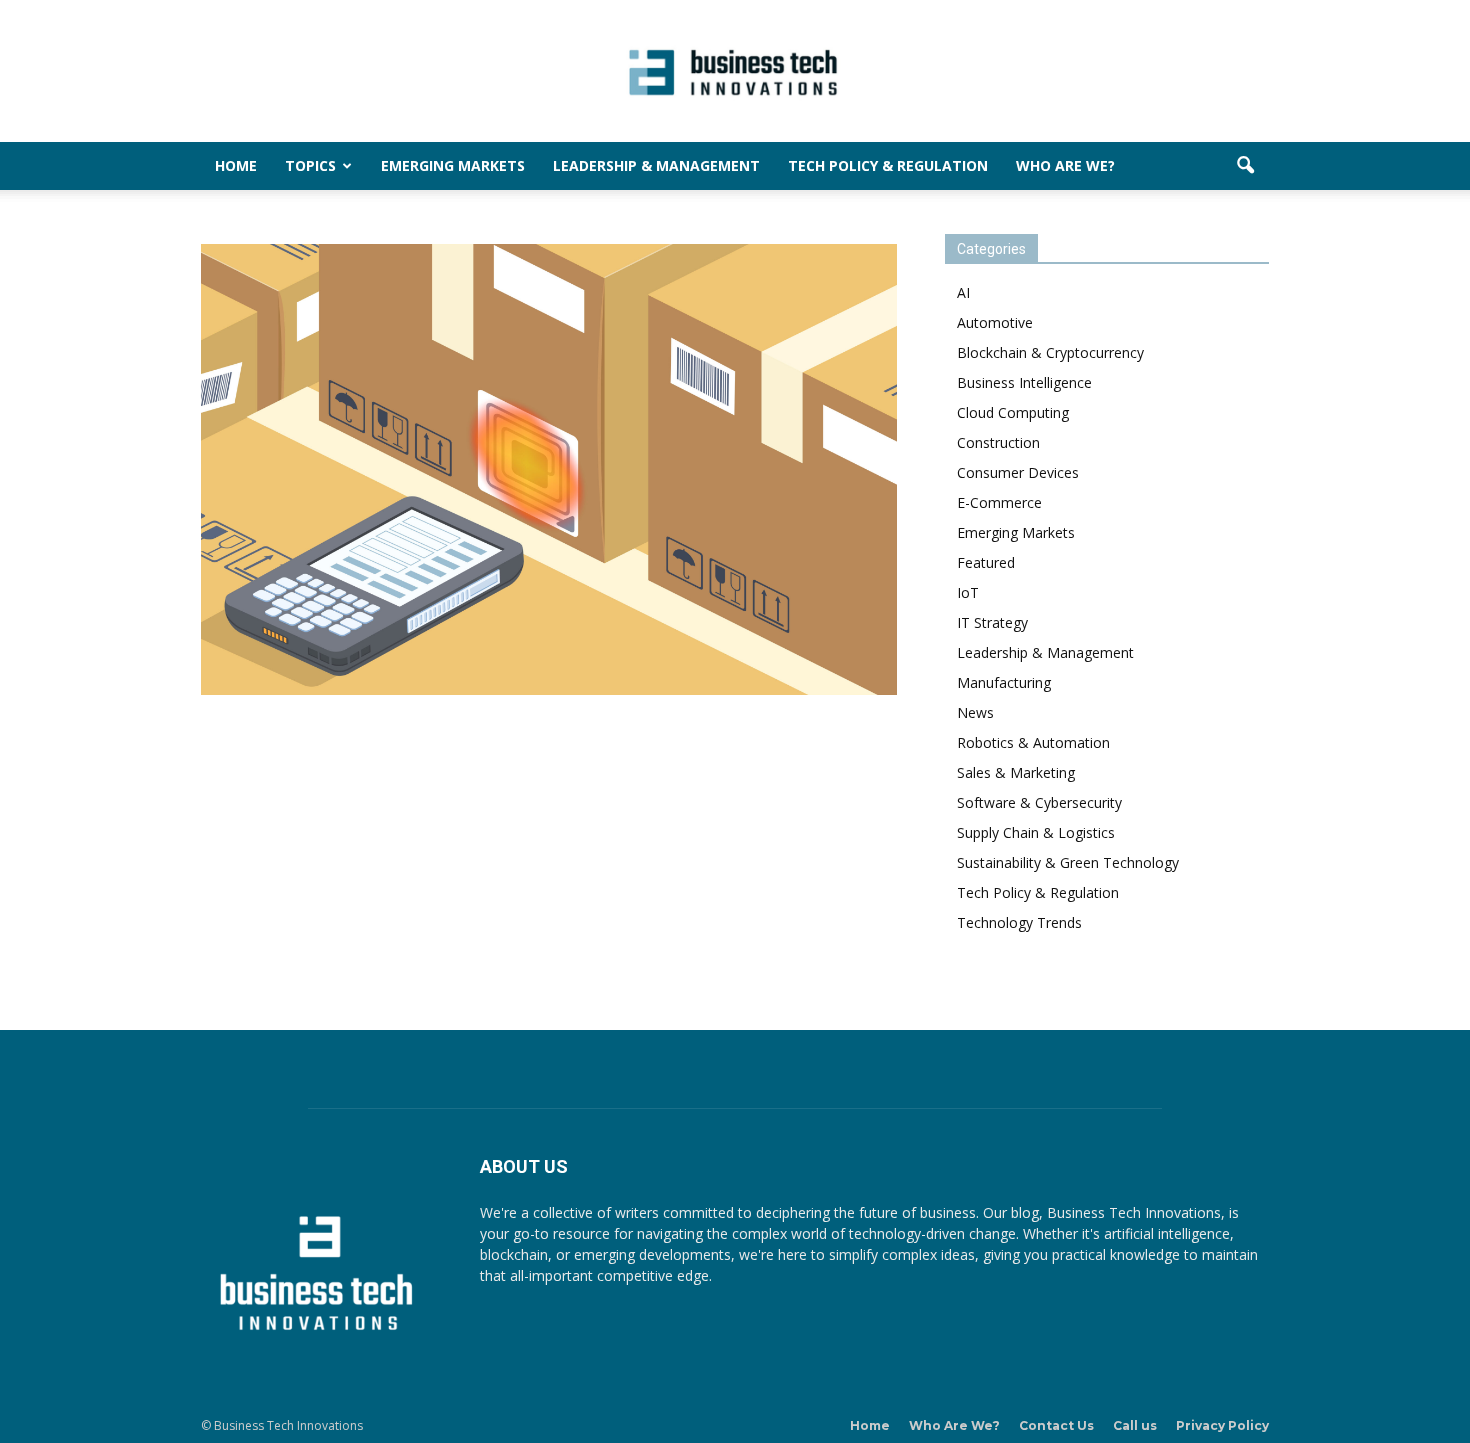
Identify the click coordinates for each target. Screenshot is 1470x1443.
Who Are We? (1065, 165)
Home (236, 165)
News (975, 712)
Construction (998, 442)
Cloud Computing (1013, 412)
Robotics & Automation (1033, 742)
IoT (968, 592)
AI (963, 292)
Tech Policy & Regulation (888, 165)
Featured (986, 562)
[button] (1245, 166)
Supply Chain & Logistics (1036, 832)
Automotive (995, 322)
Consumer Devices (1018, 472)
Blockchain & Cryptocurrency (1050, 352)
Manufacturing (1004, 682)
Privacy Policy (1222, 1425)
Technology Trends (1019, 922)
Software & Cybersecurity (1039, 802)
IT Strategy (992, 622)
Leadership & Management (656, 165)
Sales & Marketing (1016, 772)
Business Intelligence (1024, 382)
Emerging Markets (453, 165)
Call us (1135, 1425)
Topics (310, 165)
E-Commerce (999, 502)
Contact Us (1056, 1425)
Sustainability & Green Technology (1068, 862)
